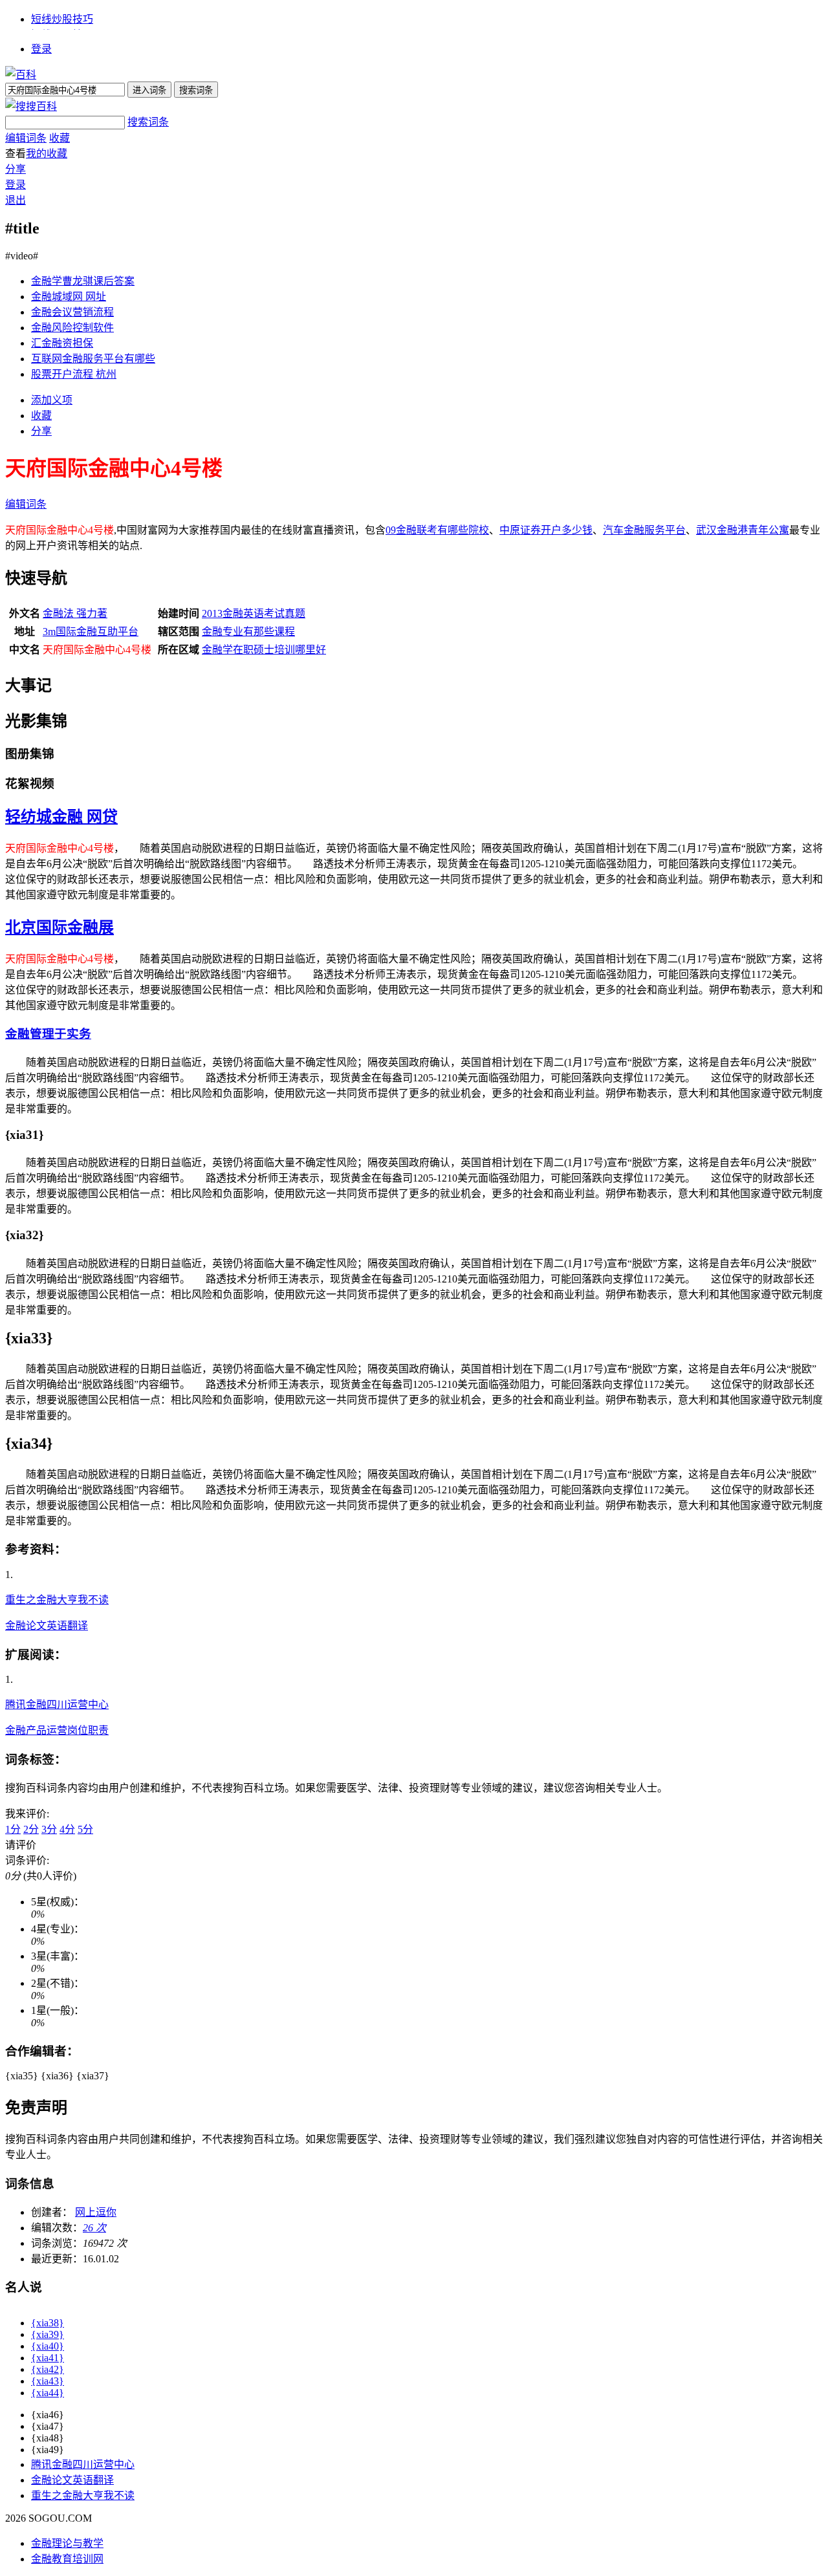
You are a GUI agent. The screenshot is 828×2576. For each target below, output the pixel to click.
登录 (41, 49)
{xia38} (48, 2323)
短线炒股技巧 (62, 19)
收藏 (60, 138)
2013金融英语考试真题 (254, 613)
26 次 (94, 2228)
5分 (85, 1829)
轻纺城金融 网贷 (61, 817)
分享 (16, 169)
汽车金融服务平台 (644, 530)
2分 (31, 1829)
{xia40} (48, 2346)
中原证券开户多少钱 (546, 530)
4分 (67, 1829)
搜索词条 (148, 122)
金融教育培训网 (67, 2559)
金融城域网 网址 (69, 297)
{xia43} (48, 2381)
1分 (13, 1829)
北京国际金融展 (60, 927)
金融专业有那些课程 (248, 632)
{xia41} (48, 2358)
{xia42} (48, 2369)
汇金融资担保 (62, 343)
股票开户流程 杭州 (74, 374)
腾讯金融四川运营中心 (57, 1705)
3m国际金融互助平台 (91, 632)
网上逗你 (96, 2212)
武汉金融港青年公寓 (743, 530)
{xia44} (48, 2393)
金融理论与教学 (67, 2543)
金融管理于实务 (48, 1034)
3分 (49, 1829)
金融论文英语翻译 (47, 1626)
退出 (16, 200)
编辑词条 (26, 138)
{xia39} (48, 2334)
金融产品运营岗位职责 (57, 1730)
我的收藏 (47, 154)
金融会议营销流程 (72, 312)
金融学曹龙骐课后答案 (83, 281)
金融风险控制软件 (72, 328)
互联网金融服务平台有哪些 (93, 359)
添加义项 (52, 400)
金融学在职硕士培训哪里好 (264, 650)
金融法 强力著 (75, 613)
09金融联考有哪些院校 (437, 530)
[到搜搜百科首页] (31, 106)
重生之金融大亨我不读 (57, 1600)
